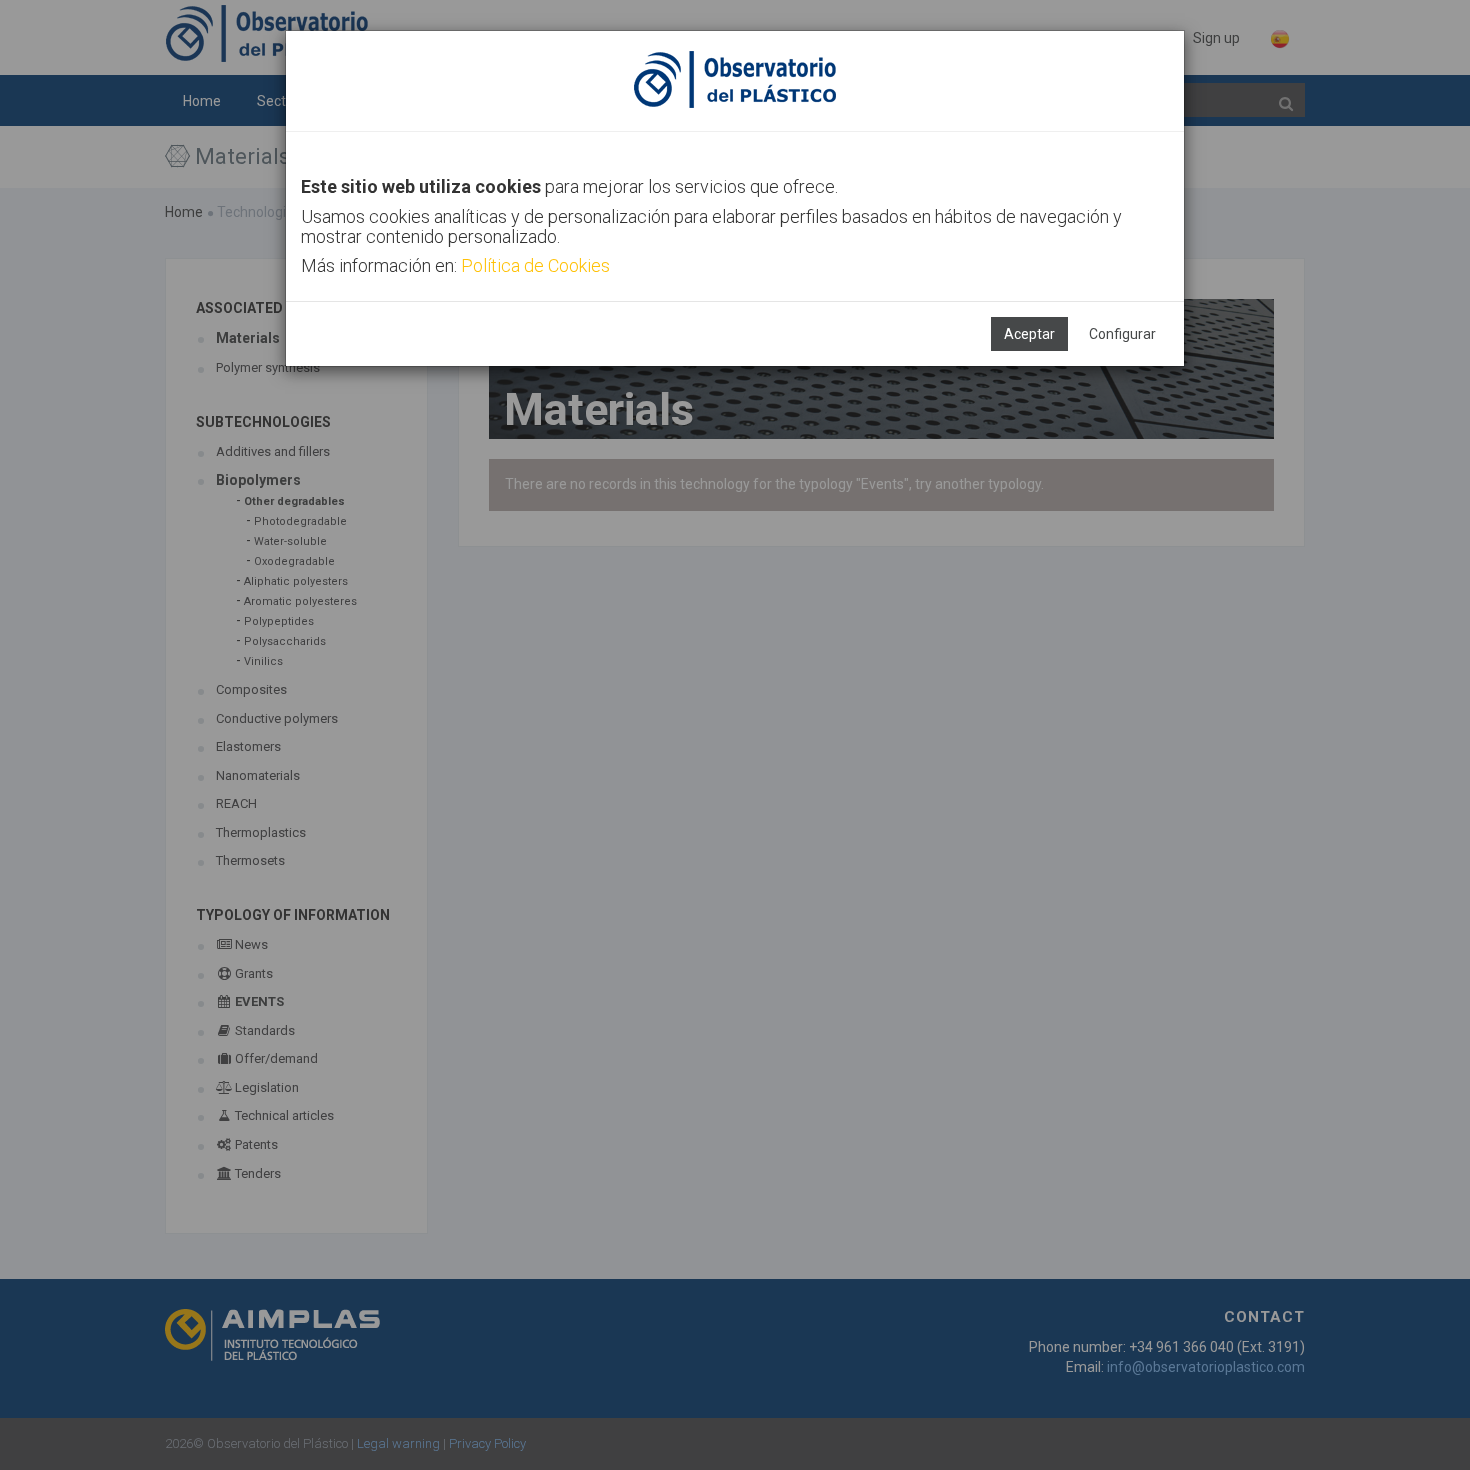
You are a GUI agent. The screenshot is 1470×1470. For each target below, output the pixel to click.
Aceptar (1029, 334)
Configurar (1122, 334)
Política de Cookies (535, 265)
